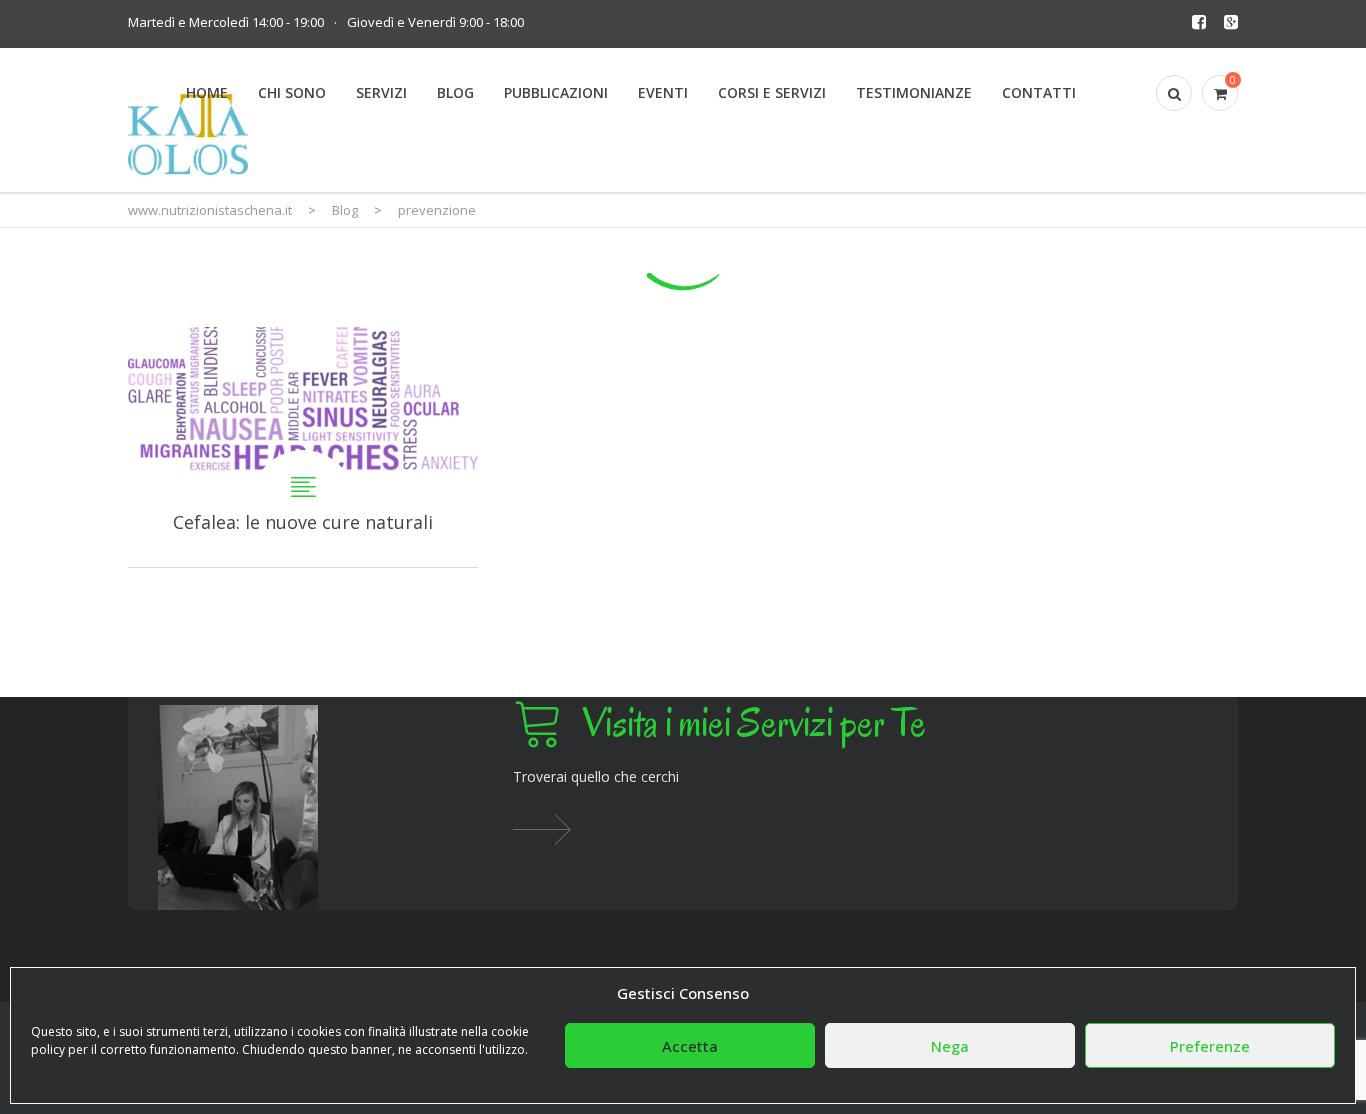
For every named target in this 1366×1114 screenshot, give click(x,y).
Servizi (381, 92)
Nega (950, 1046)
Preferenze (1210, 1046)
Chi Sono (292, 92)
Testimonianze (914, 92)
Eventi (663, 92)
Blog (455, 92)
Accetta (690, 1046)
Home (207, 92)
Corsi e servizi (772, 92)
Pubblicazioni (556, 92)
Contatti (1039, 92)
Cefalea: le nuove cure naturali (303, 447)
